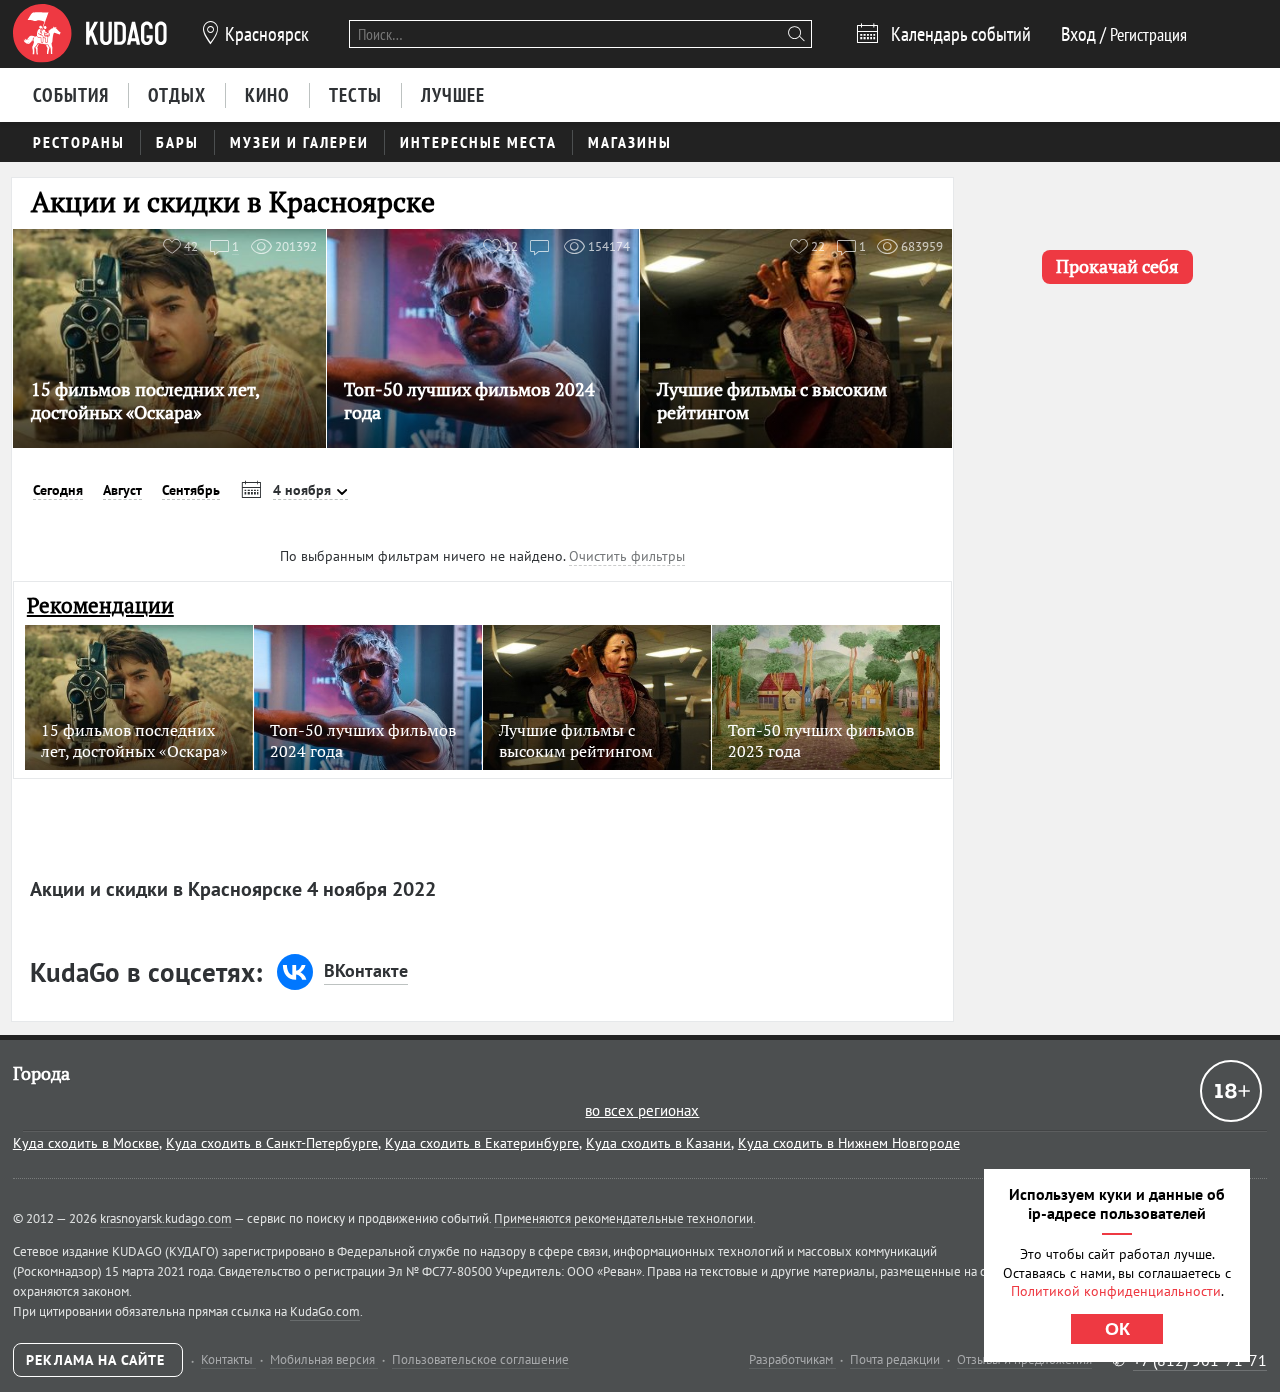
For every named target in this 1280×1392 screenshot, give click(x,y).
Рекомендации (100, 605)
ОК (1117, 1329)
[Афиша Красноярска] (90, 34)
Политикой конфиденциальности (1116, 1291)
